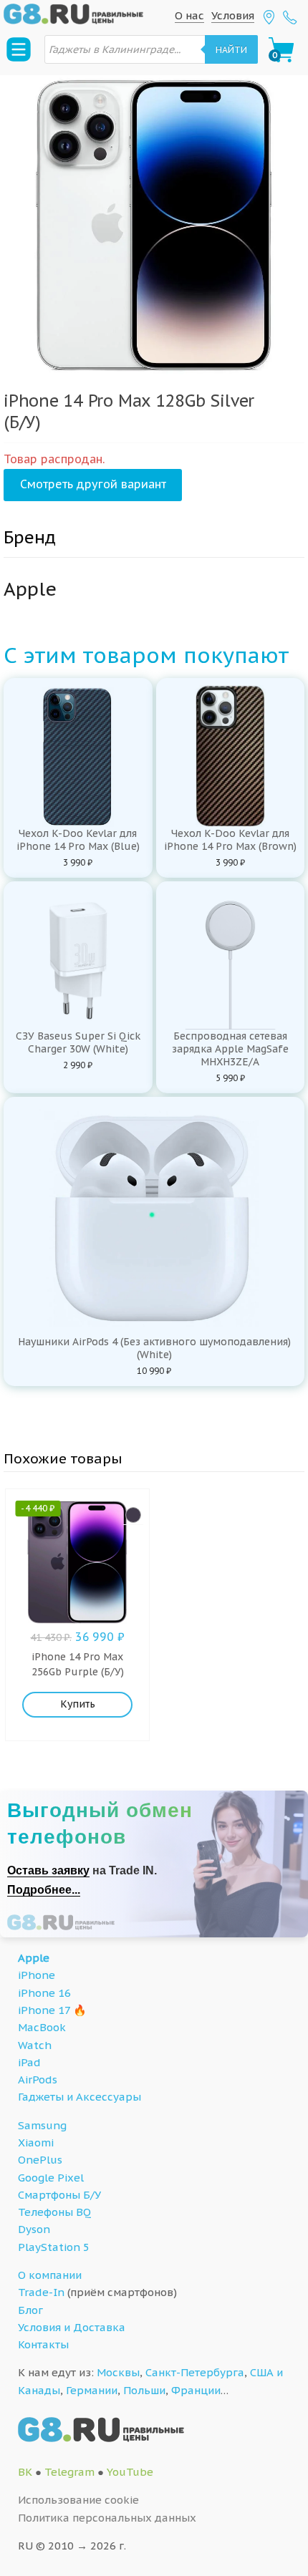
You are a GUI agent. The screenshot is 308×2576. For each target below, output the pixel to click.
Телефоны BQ (54, 2212)
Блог (30, 2310)
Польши (144, 2390)
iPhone (37, 1975)
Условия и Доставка (72, 2327)
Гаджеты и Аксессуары (80, 2097)
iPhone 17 (44, 2010)
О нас (189, 15)
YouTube (130, 2472)
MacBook (42, 2027)
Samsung (42, 2125)
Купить (78, 1704)
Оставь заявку (48, 1870)
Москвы (118, 2372)
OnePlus (40, 2160)
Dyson (34, 2229)
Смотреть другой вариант (93, 484)
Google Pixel (51, 2178)
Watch (35, 2045)
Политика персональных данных (107, 2518)
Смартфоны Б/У (59, 2195)
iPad (29, 2062)
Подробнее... (44, 1890)
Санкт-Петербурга (195, 2372)
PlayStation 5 (54, 2247)
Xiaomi (36, 2142)
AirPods (38, 2079)
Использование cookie (78, 2500)
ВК (25, 2472)
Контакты (43, 2344)
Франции (196, 2390)
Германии (92, 2390)
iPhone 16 (44, 1993)
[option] (154, 226)
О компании (50, 2275)
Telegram (69, 2472)
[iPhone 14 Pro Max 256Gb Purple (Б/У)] (133, 1515)
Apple (34, 1958)
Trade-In (41, 2292)
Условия (233, 15)
